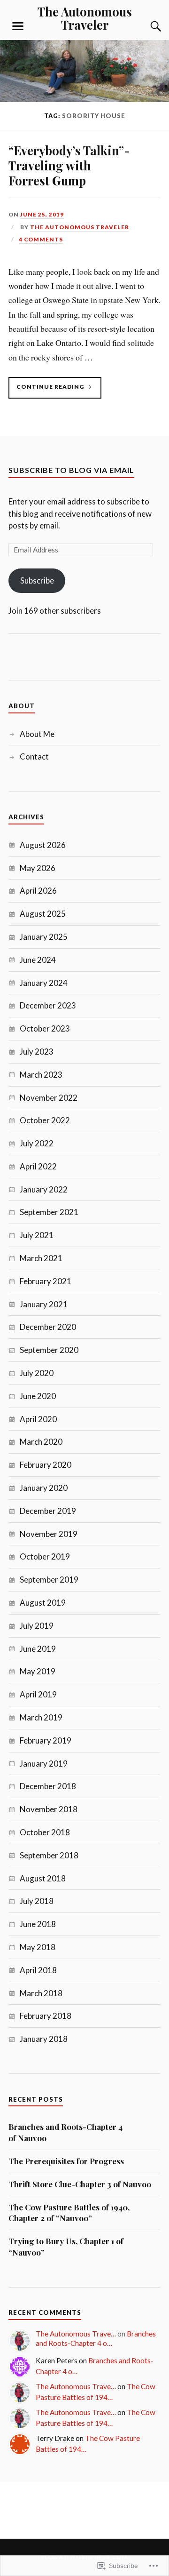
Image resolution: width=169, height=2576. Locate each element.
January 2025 (44, 937)
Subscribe (37, 580)
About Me (37, 734)
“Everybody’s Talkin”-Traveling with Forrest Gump (69, 165)
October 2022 (45, 1120)
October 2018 (45, 1832)
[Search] (146, 26)
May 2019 (38, 1671)
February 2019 (46, 1740)
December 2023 (48, 1005)
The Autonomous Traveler (85, 18)
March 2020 (41, 1442)
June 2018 (38, 1924)
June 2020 (38, 1396)
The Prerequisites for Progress (66, 2161)
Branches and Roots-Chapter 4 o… (96, 2338)
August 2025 (43, 914)
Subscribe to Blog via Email (71, 470)
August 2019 (43, 1603)
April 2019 (38, 1694)
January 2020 (44, 1488)
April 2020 (38, 1419)
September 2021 (49, 1212)
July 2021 (37, 1235)
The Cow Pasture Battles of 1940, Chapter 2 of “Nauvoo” (69, 2213)
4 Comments (41, 239)
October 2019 (45, 1556)
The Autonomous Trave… (76, 2334)
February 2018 (46, 2016)
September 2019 (49, 1580)
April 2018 (38, 1970)
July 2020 (37, 1373)
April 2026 (38, 891)
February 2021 (46, 1281)
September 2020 (49, 1350)
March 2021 (41, 1258)
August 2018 (43, 1878)
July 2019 (37, 1626)
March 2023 (41, 1075)
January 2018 (44, 2039)
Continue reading (47, 391)
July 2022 (37, 1143)
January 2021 (44, 1304)
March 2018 (41, 1993)
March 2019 (41, 1717)
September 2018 (49, 1855)
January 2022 (44, 1189)
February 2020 (46, 1465)
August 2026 (43, 845)
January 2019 (44, 1764)
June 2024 (38, 960)
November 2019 (49, 1534)
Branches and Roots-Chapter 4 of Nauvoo (65, 2132)
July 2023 (37, 1052)
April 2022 (38, 1166)
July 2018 (37, 1901)
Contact (34, 756)
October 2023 (45, 1028)
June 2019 (38, 1649)
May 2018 (38, 1947)
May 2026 (38, 868)
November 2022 (49, 1098)
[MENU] (18, 26)
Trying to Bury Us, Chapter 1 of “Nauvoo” (66, 2247)
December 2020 (48, 1327)
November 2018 (49, 1809)
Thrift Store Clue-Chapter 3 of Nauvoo (80, 2184)
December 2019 (48, 1511)
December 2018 (48, 1786)
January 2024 (44, 983)
